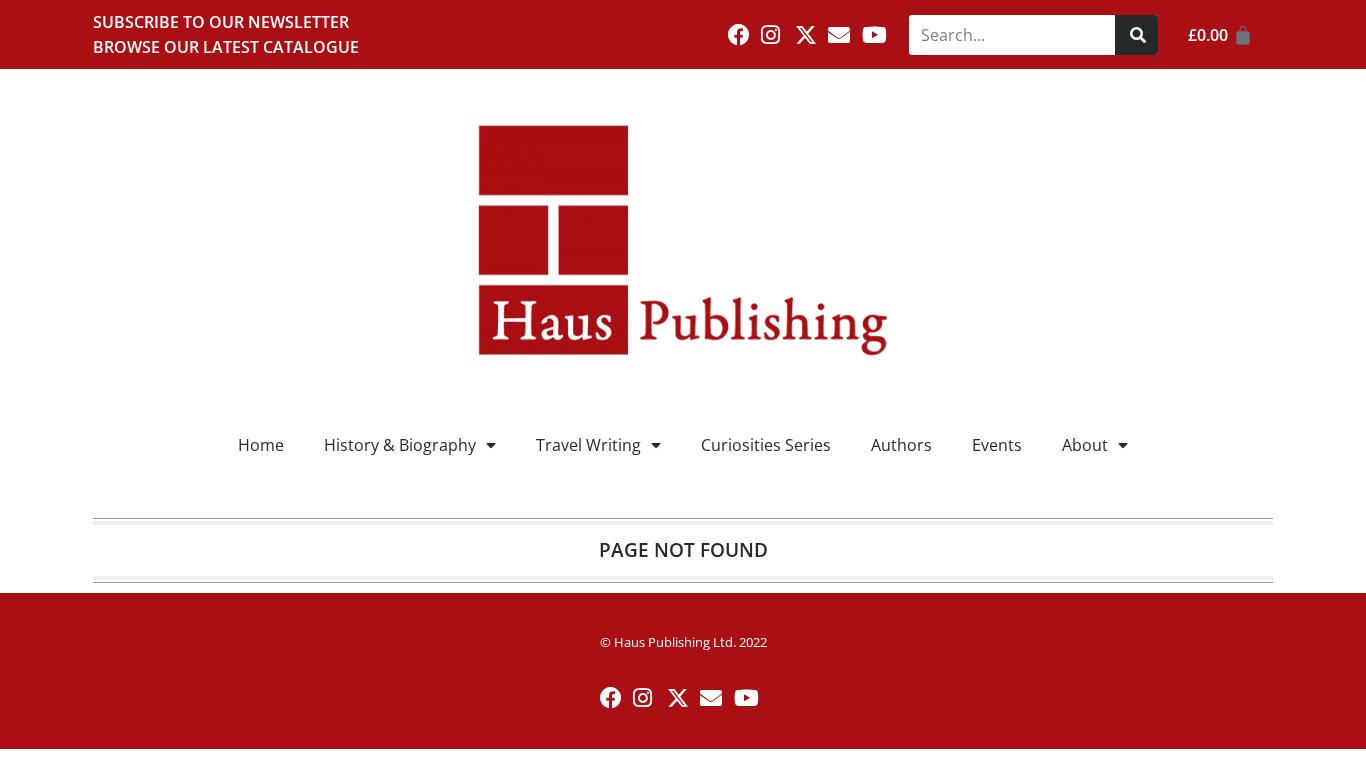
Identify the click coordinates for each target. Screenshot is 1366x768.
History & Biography (400, 445)
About (1085, 445)
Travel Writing (588, 445)
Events (997, 445)
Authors (901, 445)
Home (261, 445)
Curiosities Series (766, 445)
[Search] (1136, 35)
